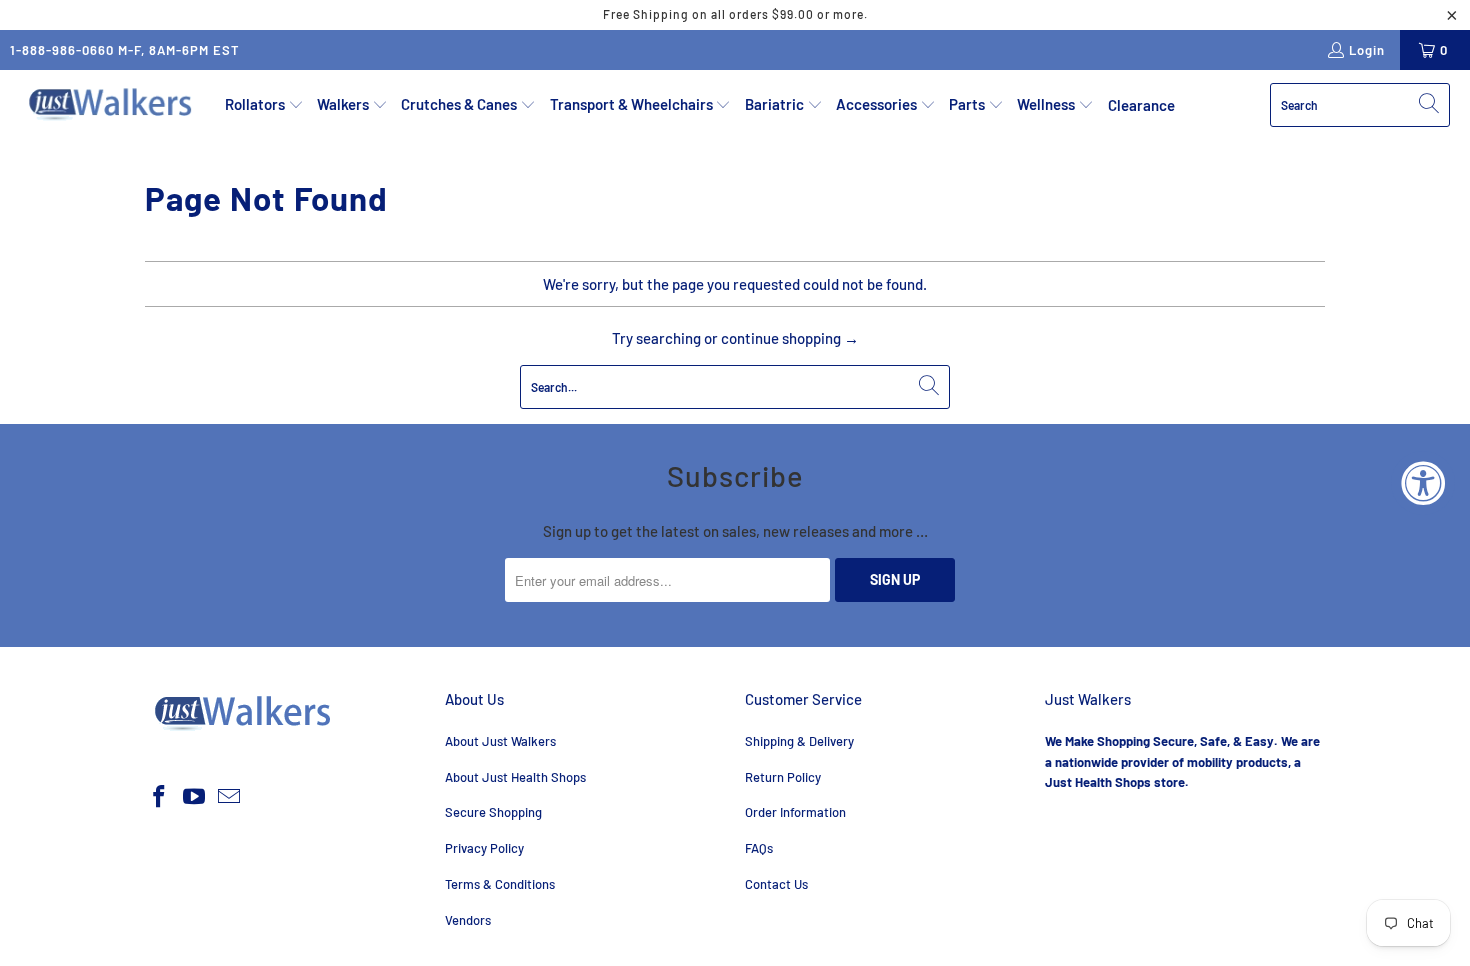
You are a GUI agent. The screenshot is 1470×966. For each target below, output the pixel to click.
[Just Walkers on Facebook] (160, 797)
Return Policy (783, 777)
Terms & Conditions (500, 884)
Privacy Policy (484, 848)
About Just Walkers (500, 741)
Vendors (468, 920)
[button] (264, 105)
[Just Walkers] (112, 105)
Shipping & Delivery (799, 741)
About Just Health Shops (515, 777)
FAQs (759, 848)
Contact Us (776, 884)
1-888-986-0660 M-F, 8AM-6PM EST (125, 50)
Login (1367, 50)
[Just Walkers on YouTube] (195, 797)
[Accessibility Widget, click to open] (1423, 483)
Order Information (795, 812)
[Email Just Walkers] (229, 797)
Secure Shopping (493, 812)
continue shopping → (790, 338)
